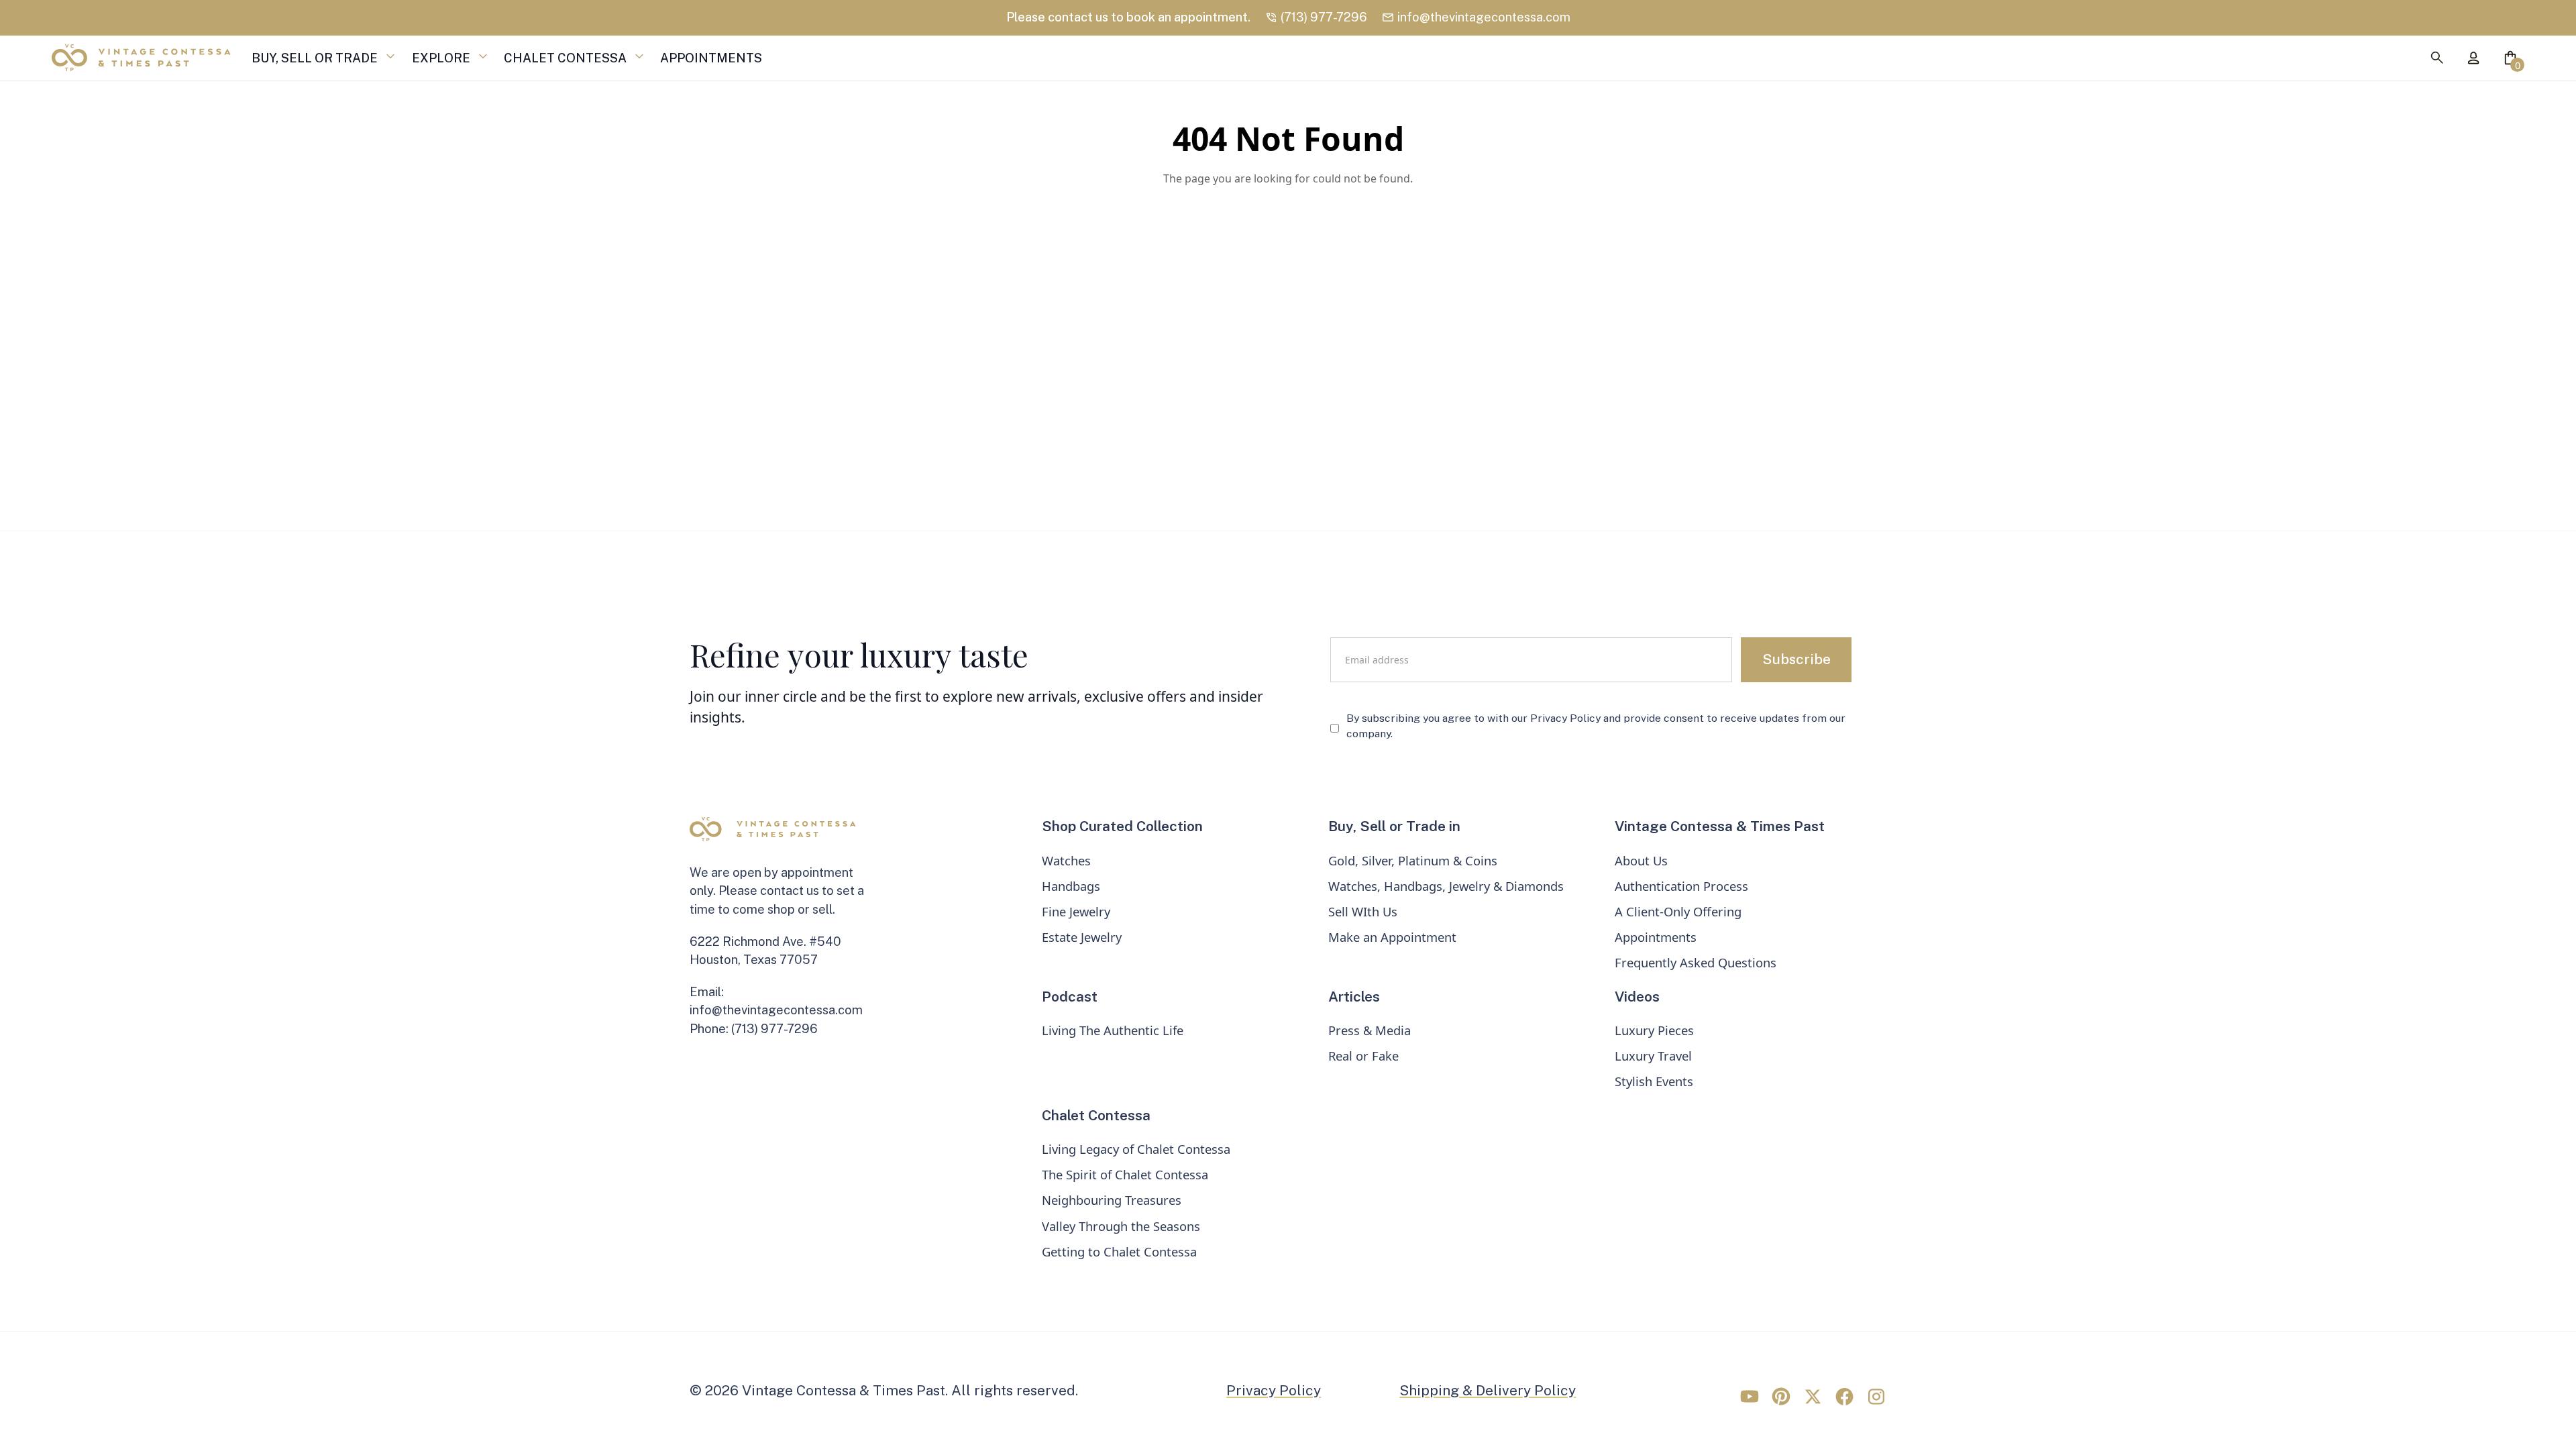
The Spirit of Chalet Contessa (1125, 1174)
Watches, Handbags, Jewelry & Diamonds (1446, 886)
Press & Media (1370, 1030)
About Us (1641, 860)
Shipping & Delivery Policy (1488, 1390)
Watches (1066, 860)
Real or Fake (1363, 1056)
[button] (317, 58)
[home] (141, 58)
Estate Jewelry (1082, 937)
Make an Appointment (1392, 937)
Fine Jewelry (1076, 911)
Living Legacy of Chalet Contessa (1136, 1149)
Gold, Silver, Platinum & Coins (1413, 860)
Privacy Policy (1274, 1390)
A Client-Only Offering (1678, 911)
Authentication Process (1681, 886)
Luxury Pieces (1654, 1030)
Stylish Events (1654, 1081)
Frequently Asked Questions (1696, 962)
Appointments (1656, 937)
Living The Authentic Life (1113, 1030)
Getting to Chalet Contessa (1119, 1251)
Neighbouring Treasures (1112, 1200)
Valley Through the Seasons (1121, 1226)
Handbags (1071, 886)
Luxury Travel (1653, 1056)
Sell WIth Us (1363, 911)
